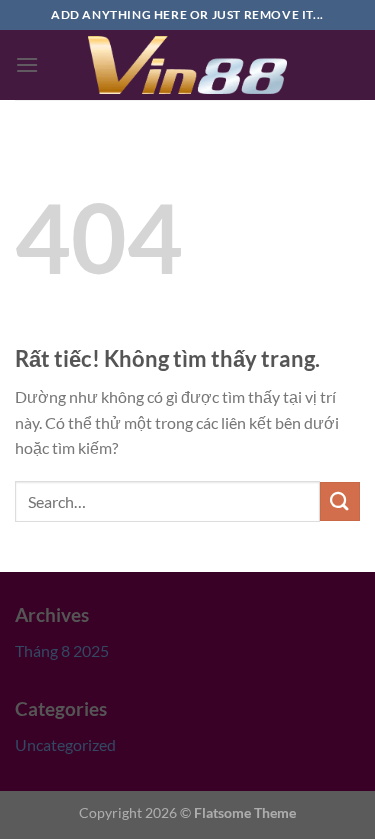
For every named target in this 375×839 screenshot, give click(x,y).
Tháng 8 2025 (62, 650)
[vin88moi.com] (188, 65)
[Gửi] (340, 501)
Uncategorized (65, 744)
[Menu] (27, 64)
